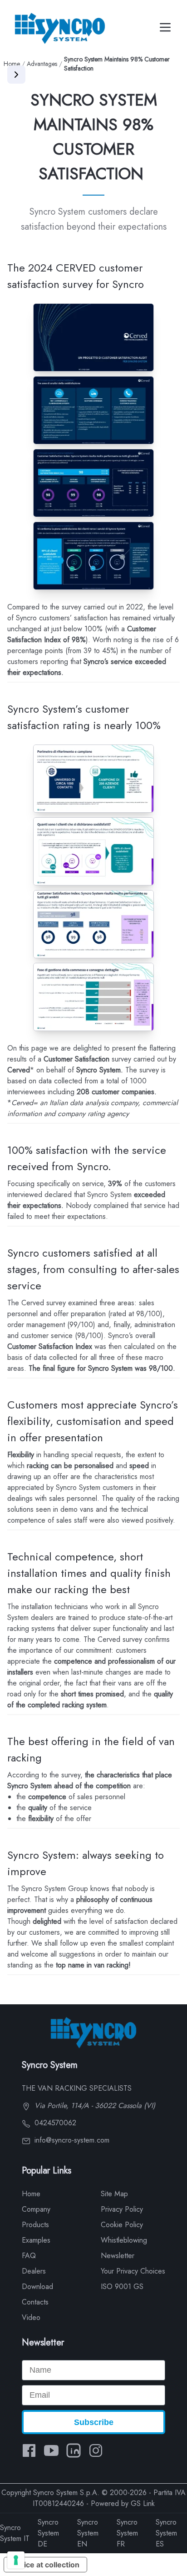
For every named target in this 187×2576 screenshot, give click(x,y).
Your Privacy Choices (133, 2271)
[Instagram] (96, 2450)
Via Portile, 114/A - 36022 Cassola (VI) (94, 2106)
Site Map (114, 2194)
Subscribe (94, 2422)
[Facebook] (29, 2450)
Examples (36, 2240)
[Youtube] (51, 2450)
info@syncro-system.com (71, 2140)
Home (12, 64)
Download (37, 2287)
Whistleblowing (124, 2240)
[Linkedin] (74, 2450)
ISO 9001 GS (122, 2287)
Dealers (34, 2271)
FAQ (29, 2256)
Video (31, 2317)
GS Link (143, 2503)
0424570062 (54, 2123)
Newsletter (118, 2256)
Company (36, 2209)
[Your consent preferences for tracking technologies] (16, 2560)
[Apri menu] (16, 75)
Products (35, 2225)
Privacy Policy (122, 2209)
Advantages (42, 64)
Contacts (35, 2302)
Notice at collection (45, 2565)
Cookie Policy (122, 2225)
